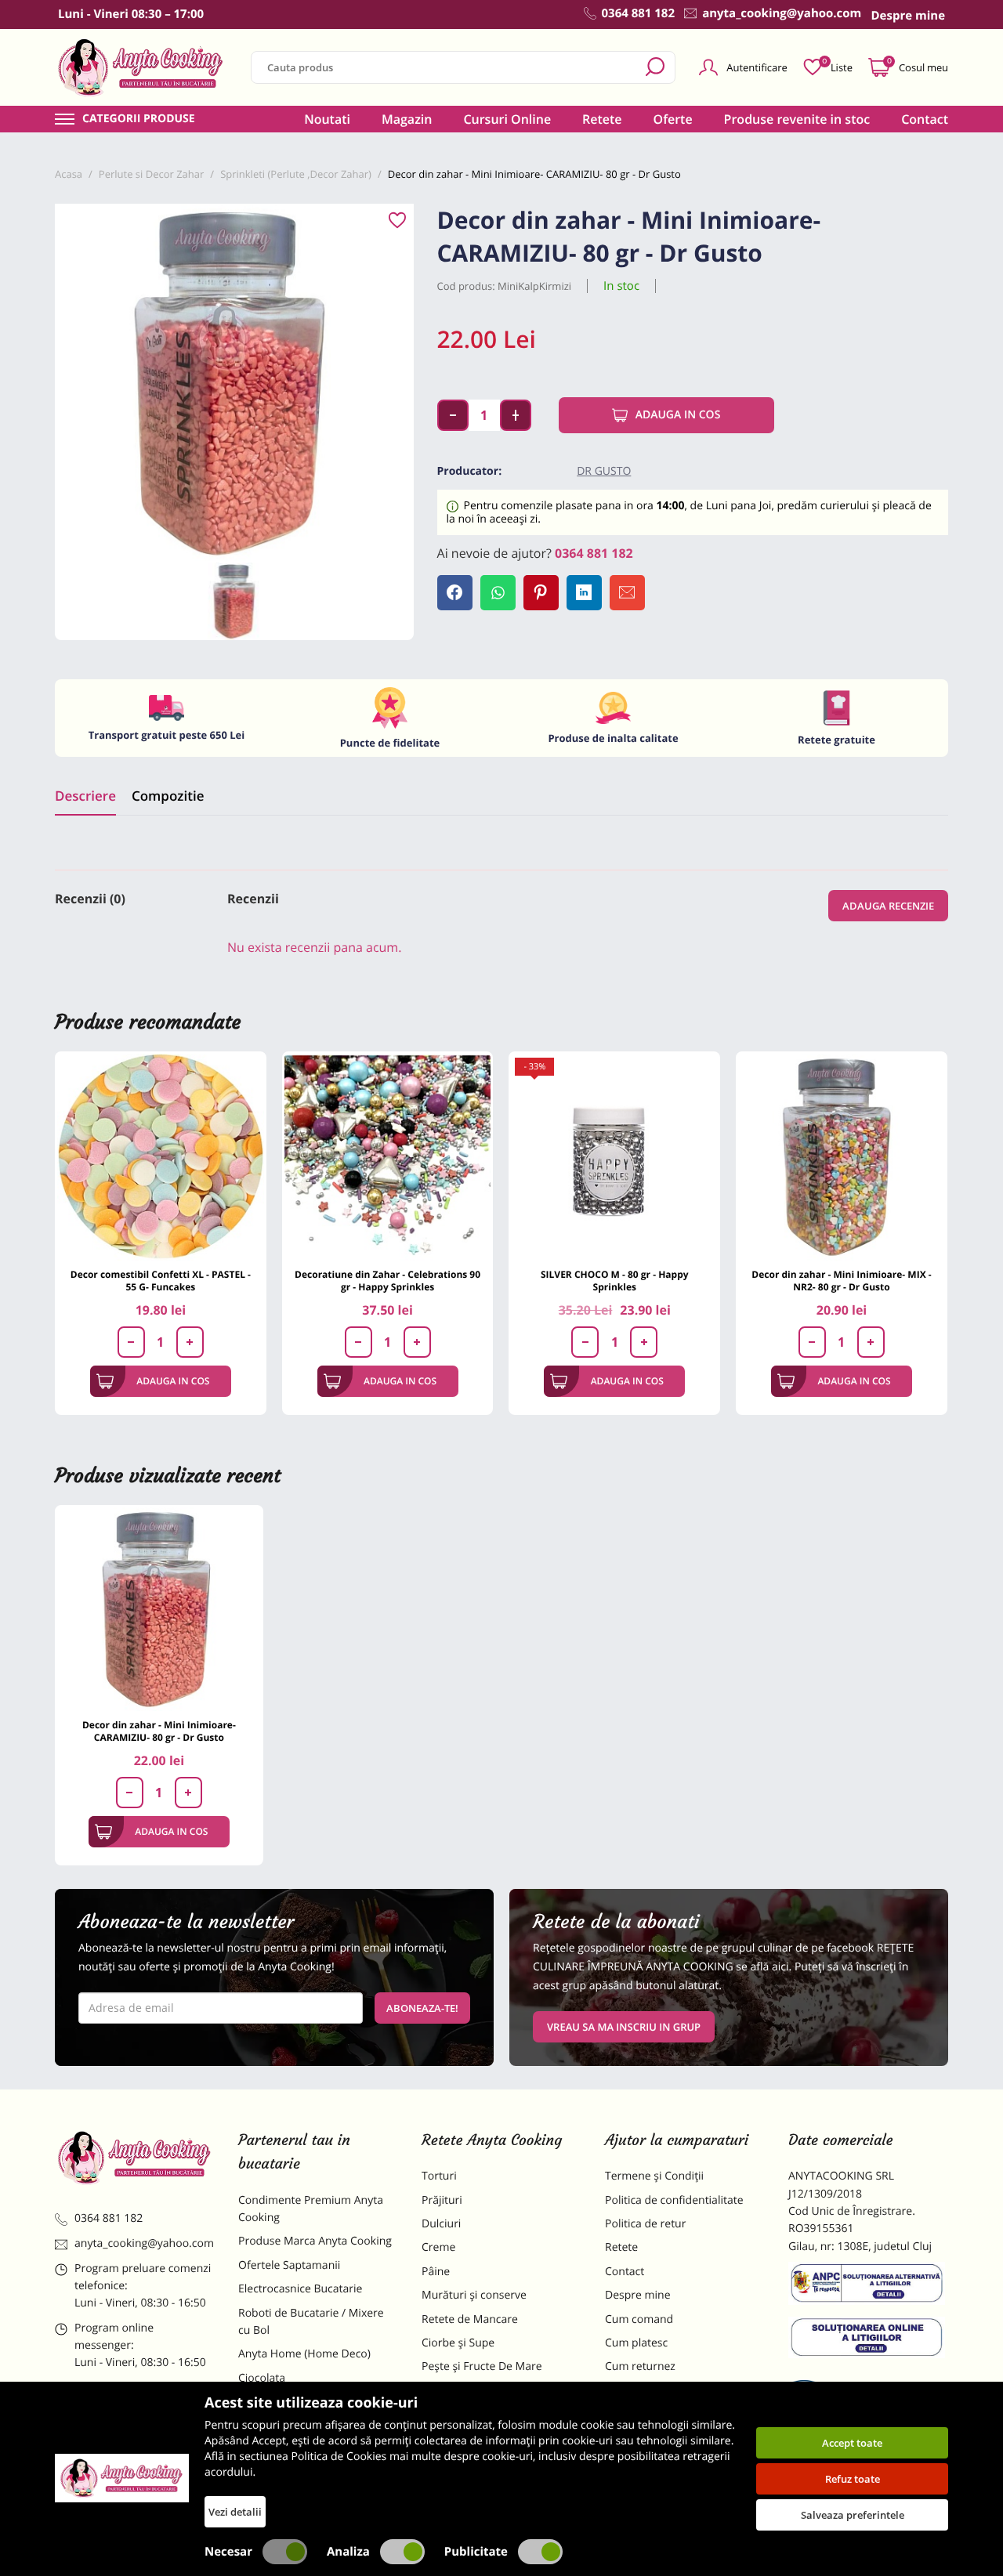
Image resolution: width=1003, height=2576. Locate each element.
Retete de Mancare (470, 2319)
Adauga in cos (678, 415)
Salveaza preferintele (853, 2515)
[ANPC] (868, 2286)
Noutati (327, 119)
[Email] (627, 593)
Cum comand (639, 2319)
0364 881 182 (594, 553)
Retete (602, 119)
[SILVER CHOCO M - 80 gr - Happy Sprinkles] (614, 1157)
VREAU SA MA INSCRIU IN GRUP (624, 2027)
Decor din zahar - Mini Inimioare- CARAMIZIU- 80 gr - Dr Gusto (159, 1731)
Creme (438, 2247)
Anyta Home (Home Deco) (304, 2354)
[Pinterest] (541, 593)
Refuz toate (853, 2479)
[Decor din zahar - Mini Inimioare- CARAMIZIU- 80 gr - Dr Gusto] (159, 1609)
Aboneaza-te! (422, 2008)
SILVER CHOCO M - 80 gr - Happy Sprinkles (615, 1281)
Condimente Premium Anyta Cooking (311, 2209)
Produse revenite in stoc (797, 119)
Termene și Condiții (654, 2176)
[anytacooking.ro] (135, 2158)
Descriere (85, 796)
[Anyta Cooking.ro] (122, 2478)
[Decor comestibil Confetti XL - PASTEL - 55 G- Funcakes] (161, 1157)
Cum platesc (636, 2343)
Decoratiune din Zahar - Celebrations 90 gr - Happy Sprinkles (387, 1281)
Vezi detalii (235, 2512)
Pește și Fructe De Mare (482, 2366)
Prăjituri (442, 2200)
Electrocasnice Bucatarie (300, 2289)
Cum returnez (640, 2366)
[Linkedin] (584, 593)
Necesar (228, 2552)
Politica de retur (645, 2224)
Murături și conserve (474, 2295)
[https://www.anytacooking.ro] (141, 67)
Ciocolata (262, 2378)
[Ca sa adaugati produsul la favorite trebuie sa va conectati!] (397, 221)
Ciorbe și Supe (458, 2343)
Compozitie (168, 796)
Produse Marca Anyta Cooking (315, 2241)
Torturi (439, 2176)
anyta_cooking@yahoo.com (144, 2243)
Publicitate (476, 2552)
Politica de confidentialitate (674, 2200)
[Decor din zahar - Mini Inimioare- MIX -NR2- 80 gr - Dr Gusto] (842, 1157)
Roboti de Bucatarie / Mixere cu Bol (311, 2322)
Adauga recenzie (888, 906)
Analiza (348, 2552)
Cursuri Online (507, 119)
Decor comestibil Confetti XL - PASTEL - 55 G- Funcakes (161, 1281)
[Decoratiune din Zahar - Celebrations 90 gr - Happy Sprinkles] (388, 1157)
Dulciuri (441, 2224)
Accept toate (852, 2443)
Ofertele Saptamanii (289, 2265)
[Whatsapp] (498, 593)
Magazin (407, 119)
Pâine (436, 2272)
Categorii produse (139, 119)
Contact (925, 119)
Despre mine (638, 2295)
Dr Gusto (604, 471)
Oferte (673, 119)
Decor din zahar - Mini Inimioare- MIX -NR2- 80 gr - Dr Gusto (841, 1281)
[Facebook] (455, 593)
